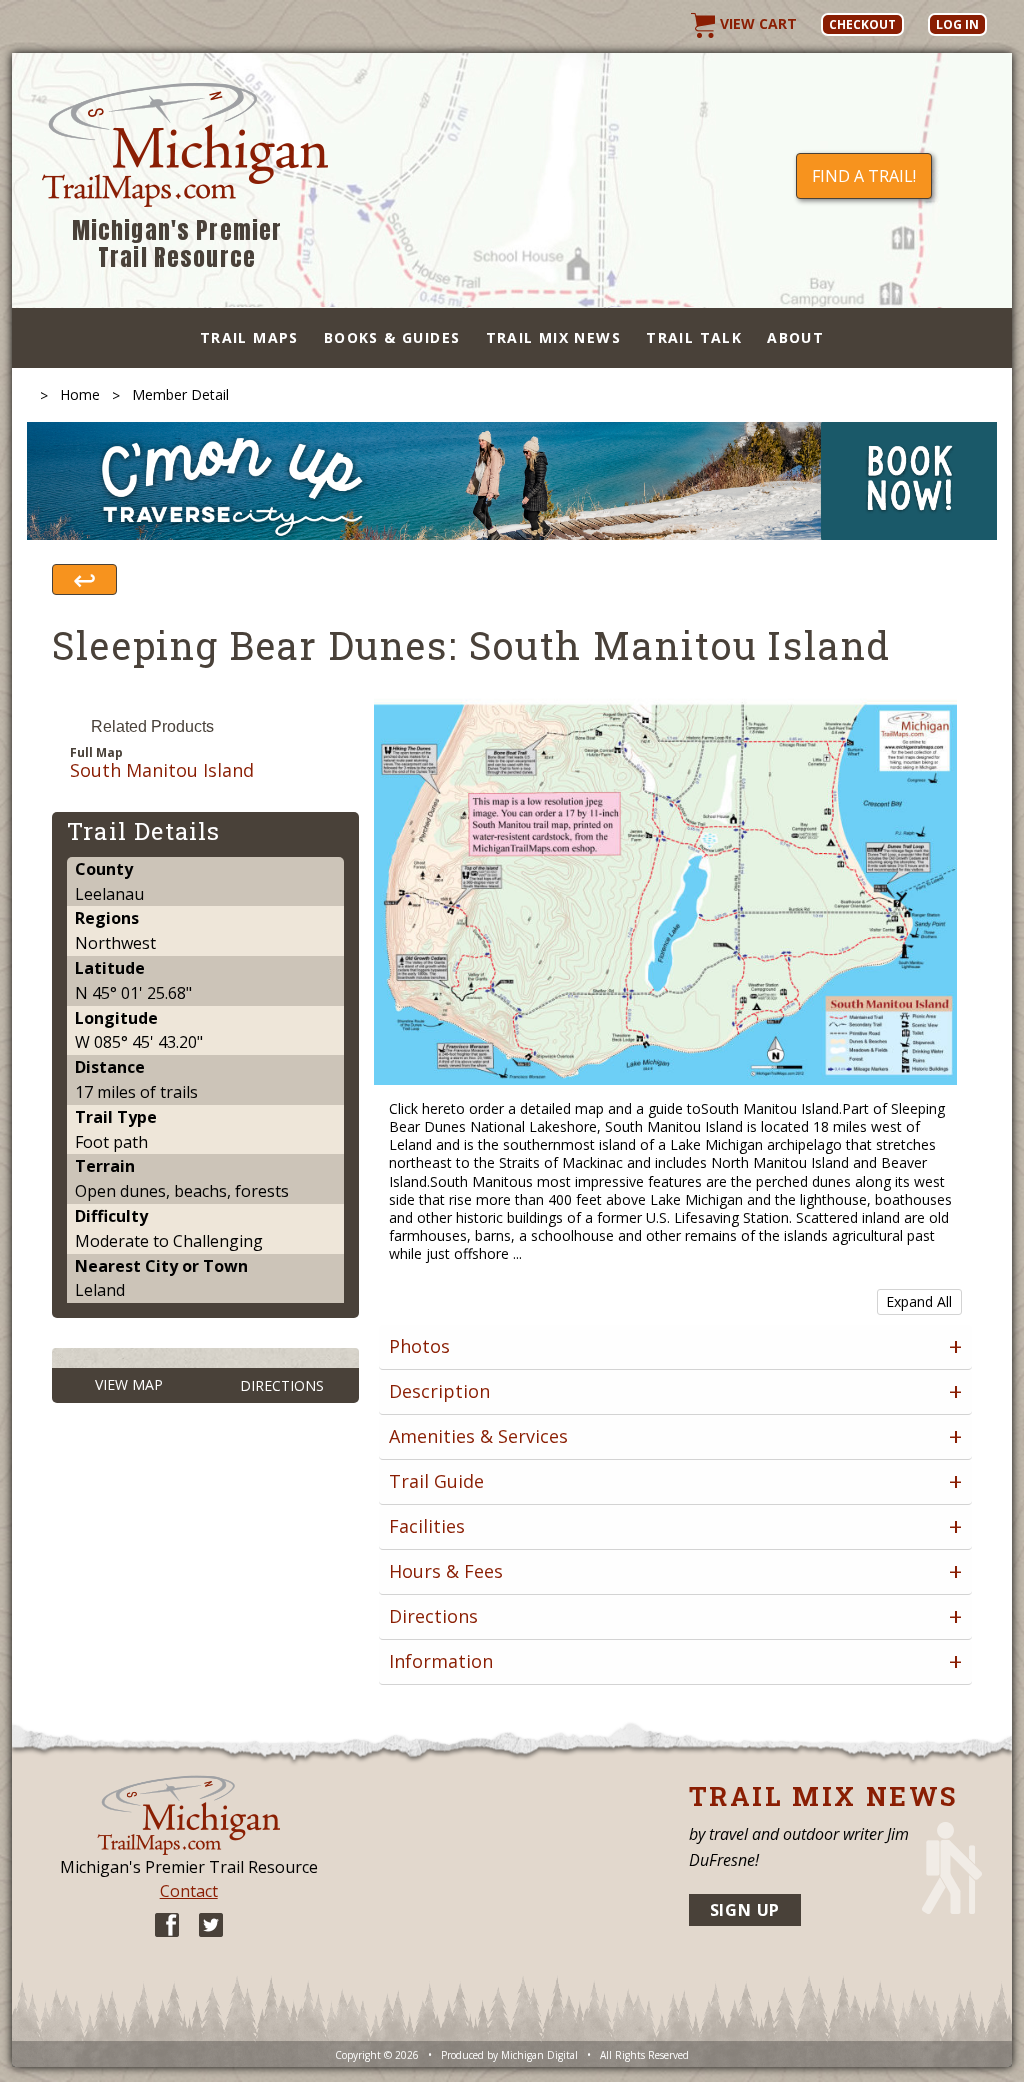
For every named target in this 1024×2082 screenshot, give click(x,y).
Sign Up (745, 1910)
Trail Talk (694, 337)
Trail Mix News (554, 337)
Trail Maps (249, 337)
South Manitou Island (162, 771)
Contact (189, 1891)
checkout (862, 24)
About (795, 337)
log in (957, 24)
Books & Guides (392, 337)
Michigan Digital (539, 2055)
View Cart (756, 23)
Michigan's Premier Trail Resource (177, 244)
